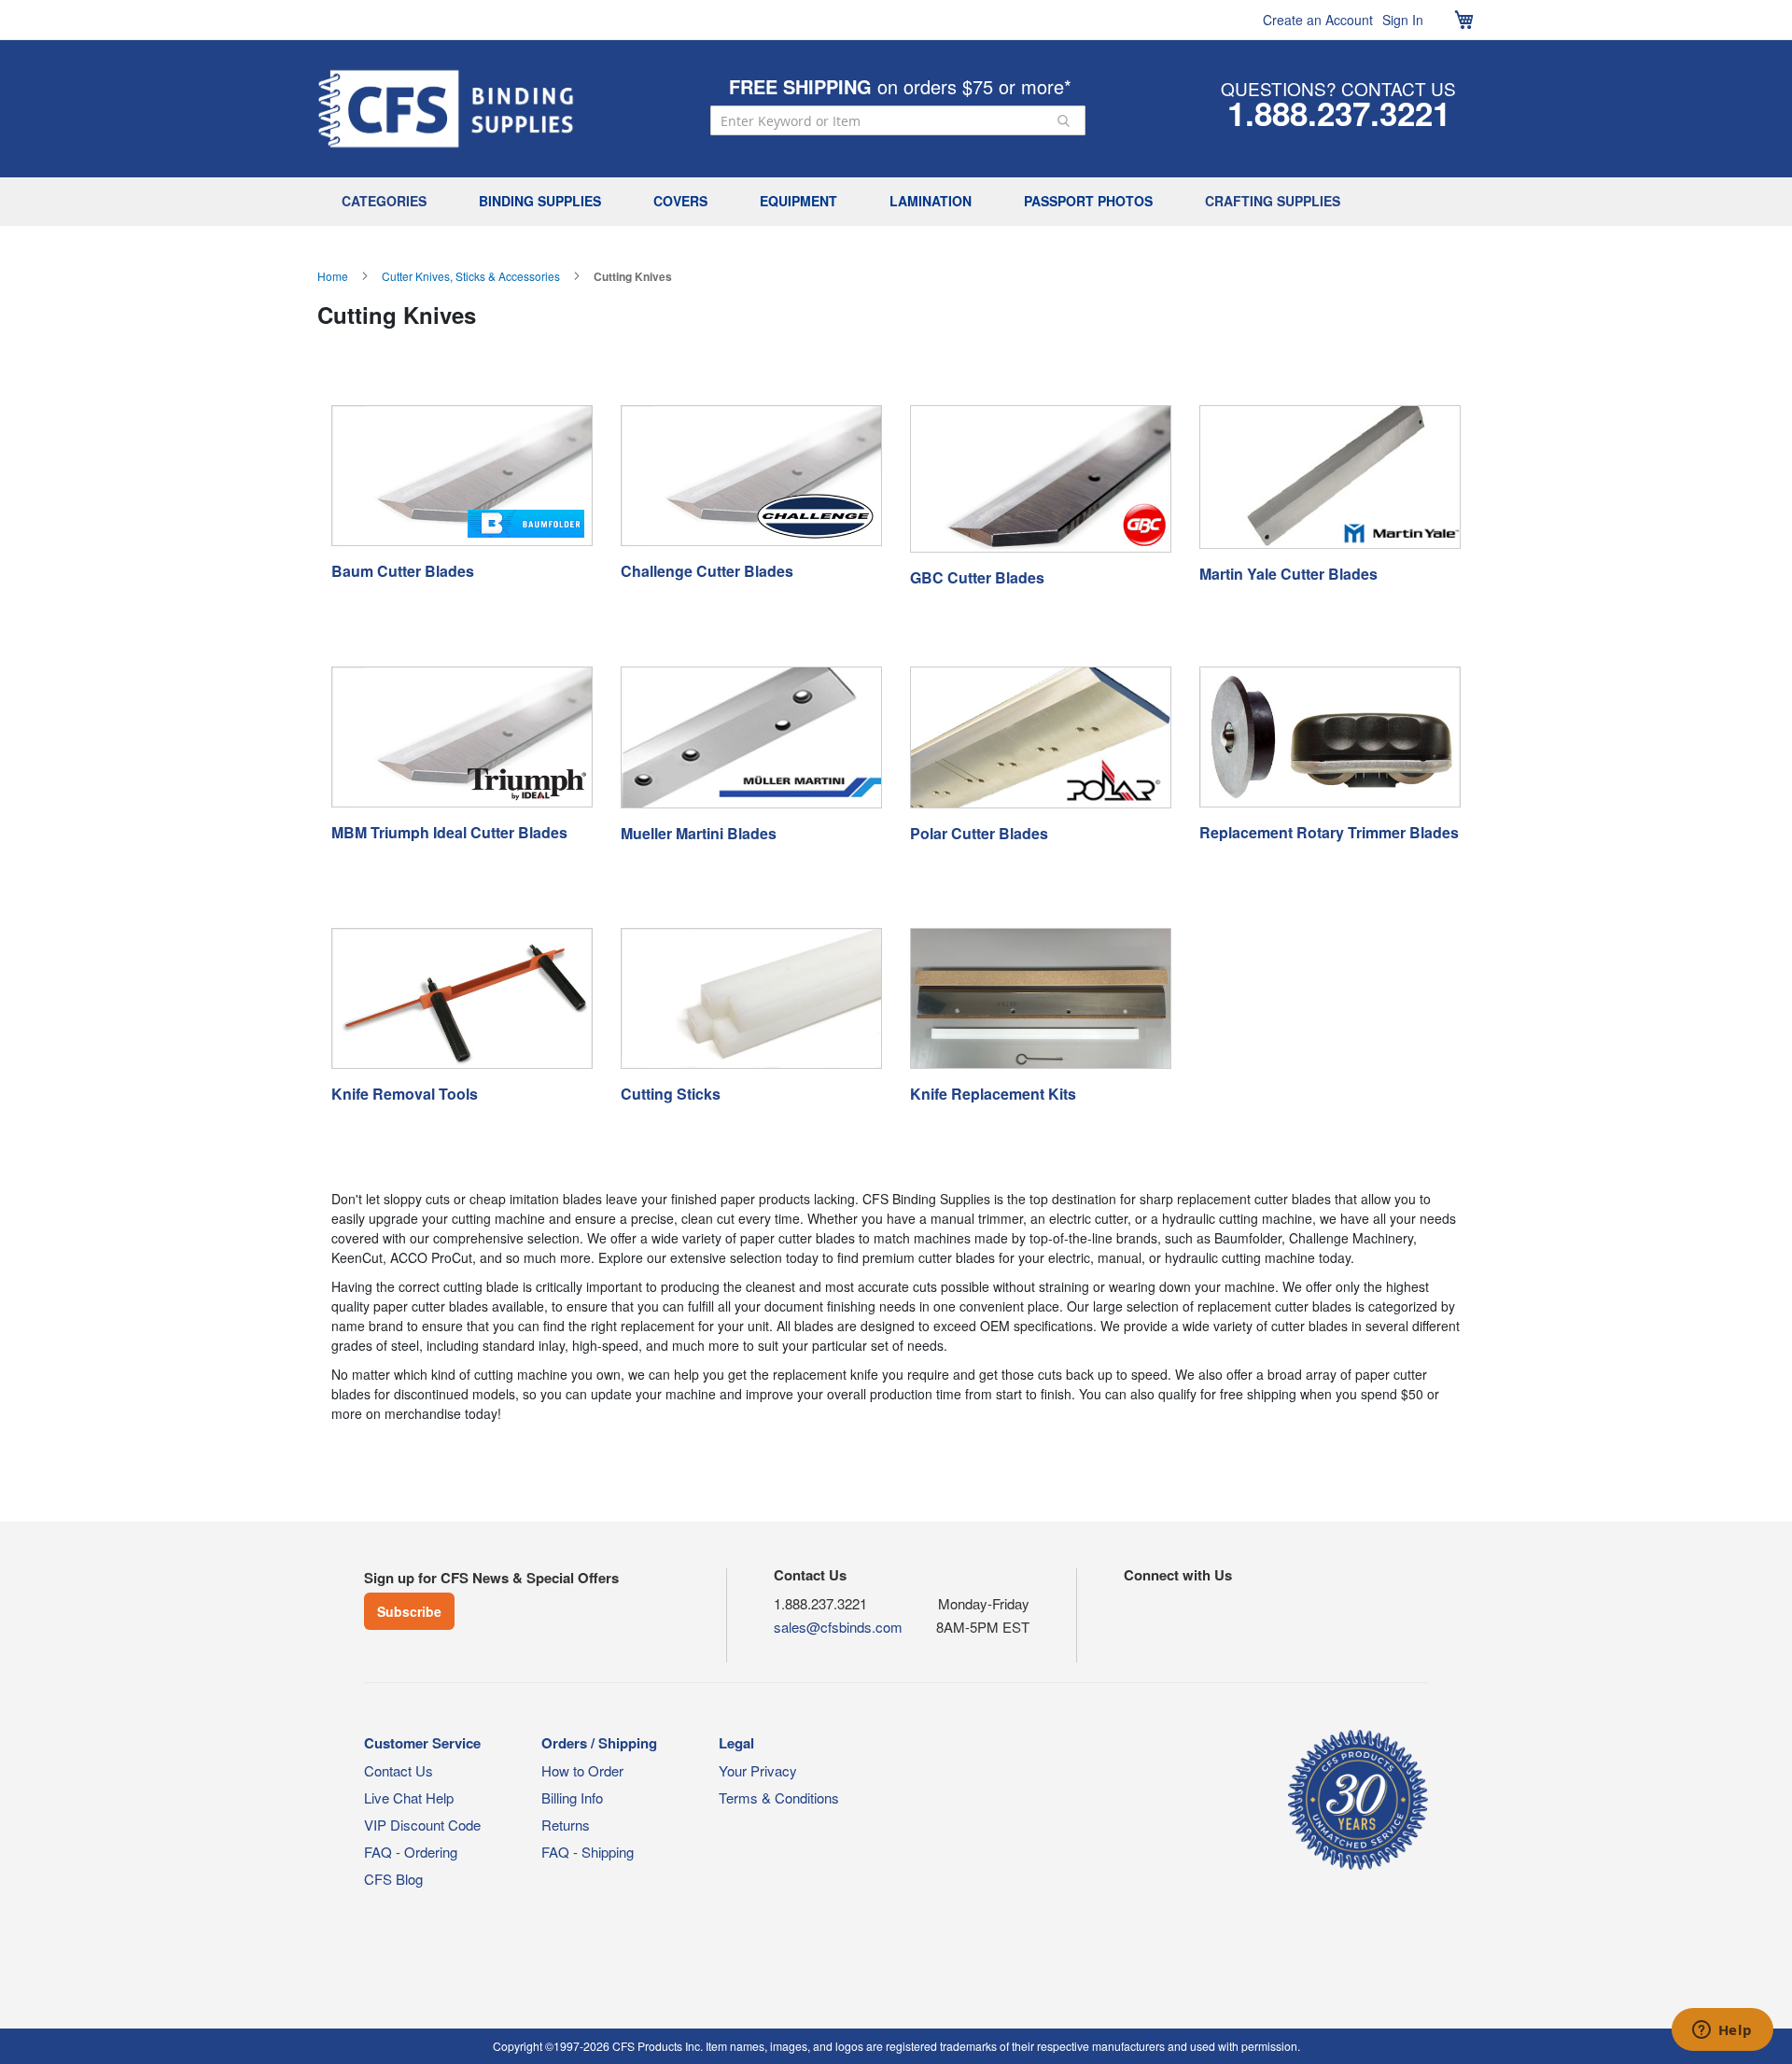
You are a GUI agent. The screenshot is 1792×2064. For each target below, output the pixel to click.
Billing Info (572, 1797)
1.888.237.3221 (1339, 113)
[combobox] (898, 120)
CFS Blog (393, 1879)
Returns (566, 1825)
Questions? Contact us (1338, 88)
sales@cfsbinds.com (838, 1627)
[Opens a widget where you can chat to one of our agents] (1722, 2031)
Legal (736, 1743)
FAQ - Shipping (588, 1852)
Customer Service (422, 1743)
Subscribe (409, 1611)
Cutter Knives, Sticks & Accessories (471, 276)
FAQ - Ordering (411, 1852)
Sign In (1403, 20)
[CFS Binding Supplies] (446, 109)
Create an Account (1318, 20)
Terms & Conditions (779, 1797)
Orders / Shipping (599, 1743)
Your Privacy (758, 1770)
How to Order (582, 1770)
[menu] (896, 202)
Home (333, 276)
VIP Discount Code (422, 1825)
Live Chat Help (409, 1797)
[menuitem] (389, 202)
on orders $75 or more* (900, 86)
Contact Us (399, 1770)
